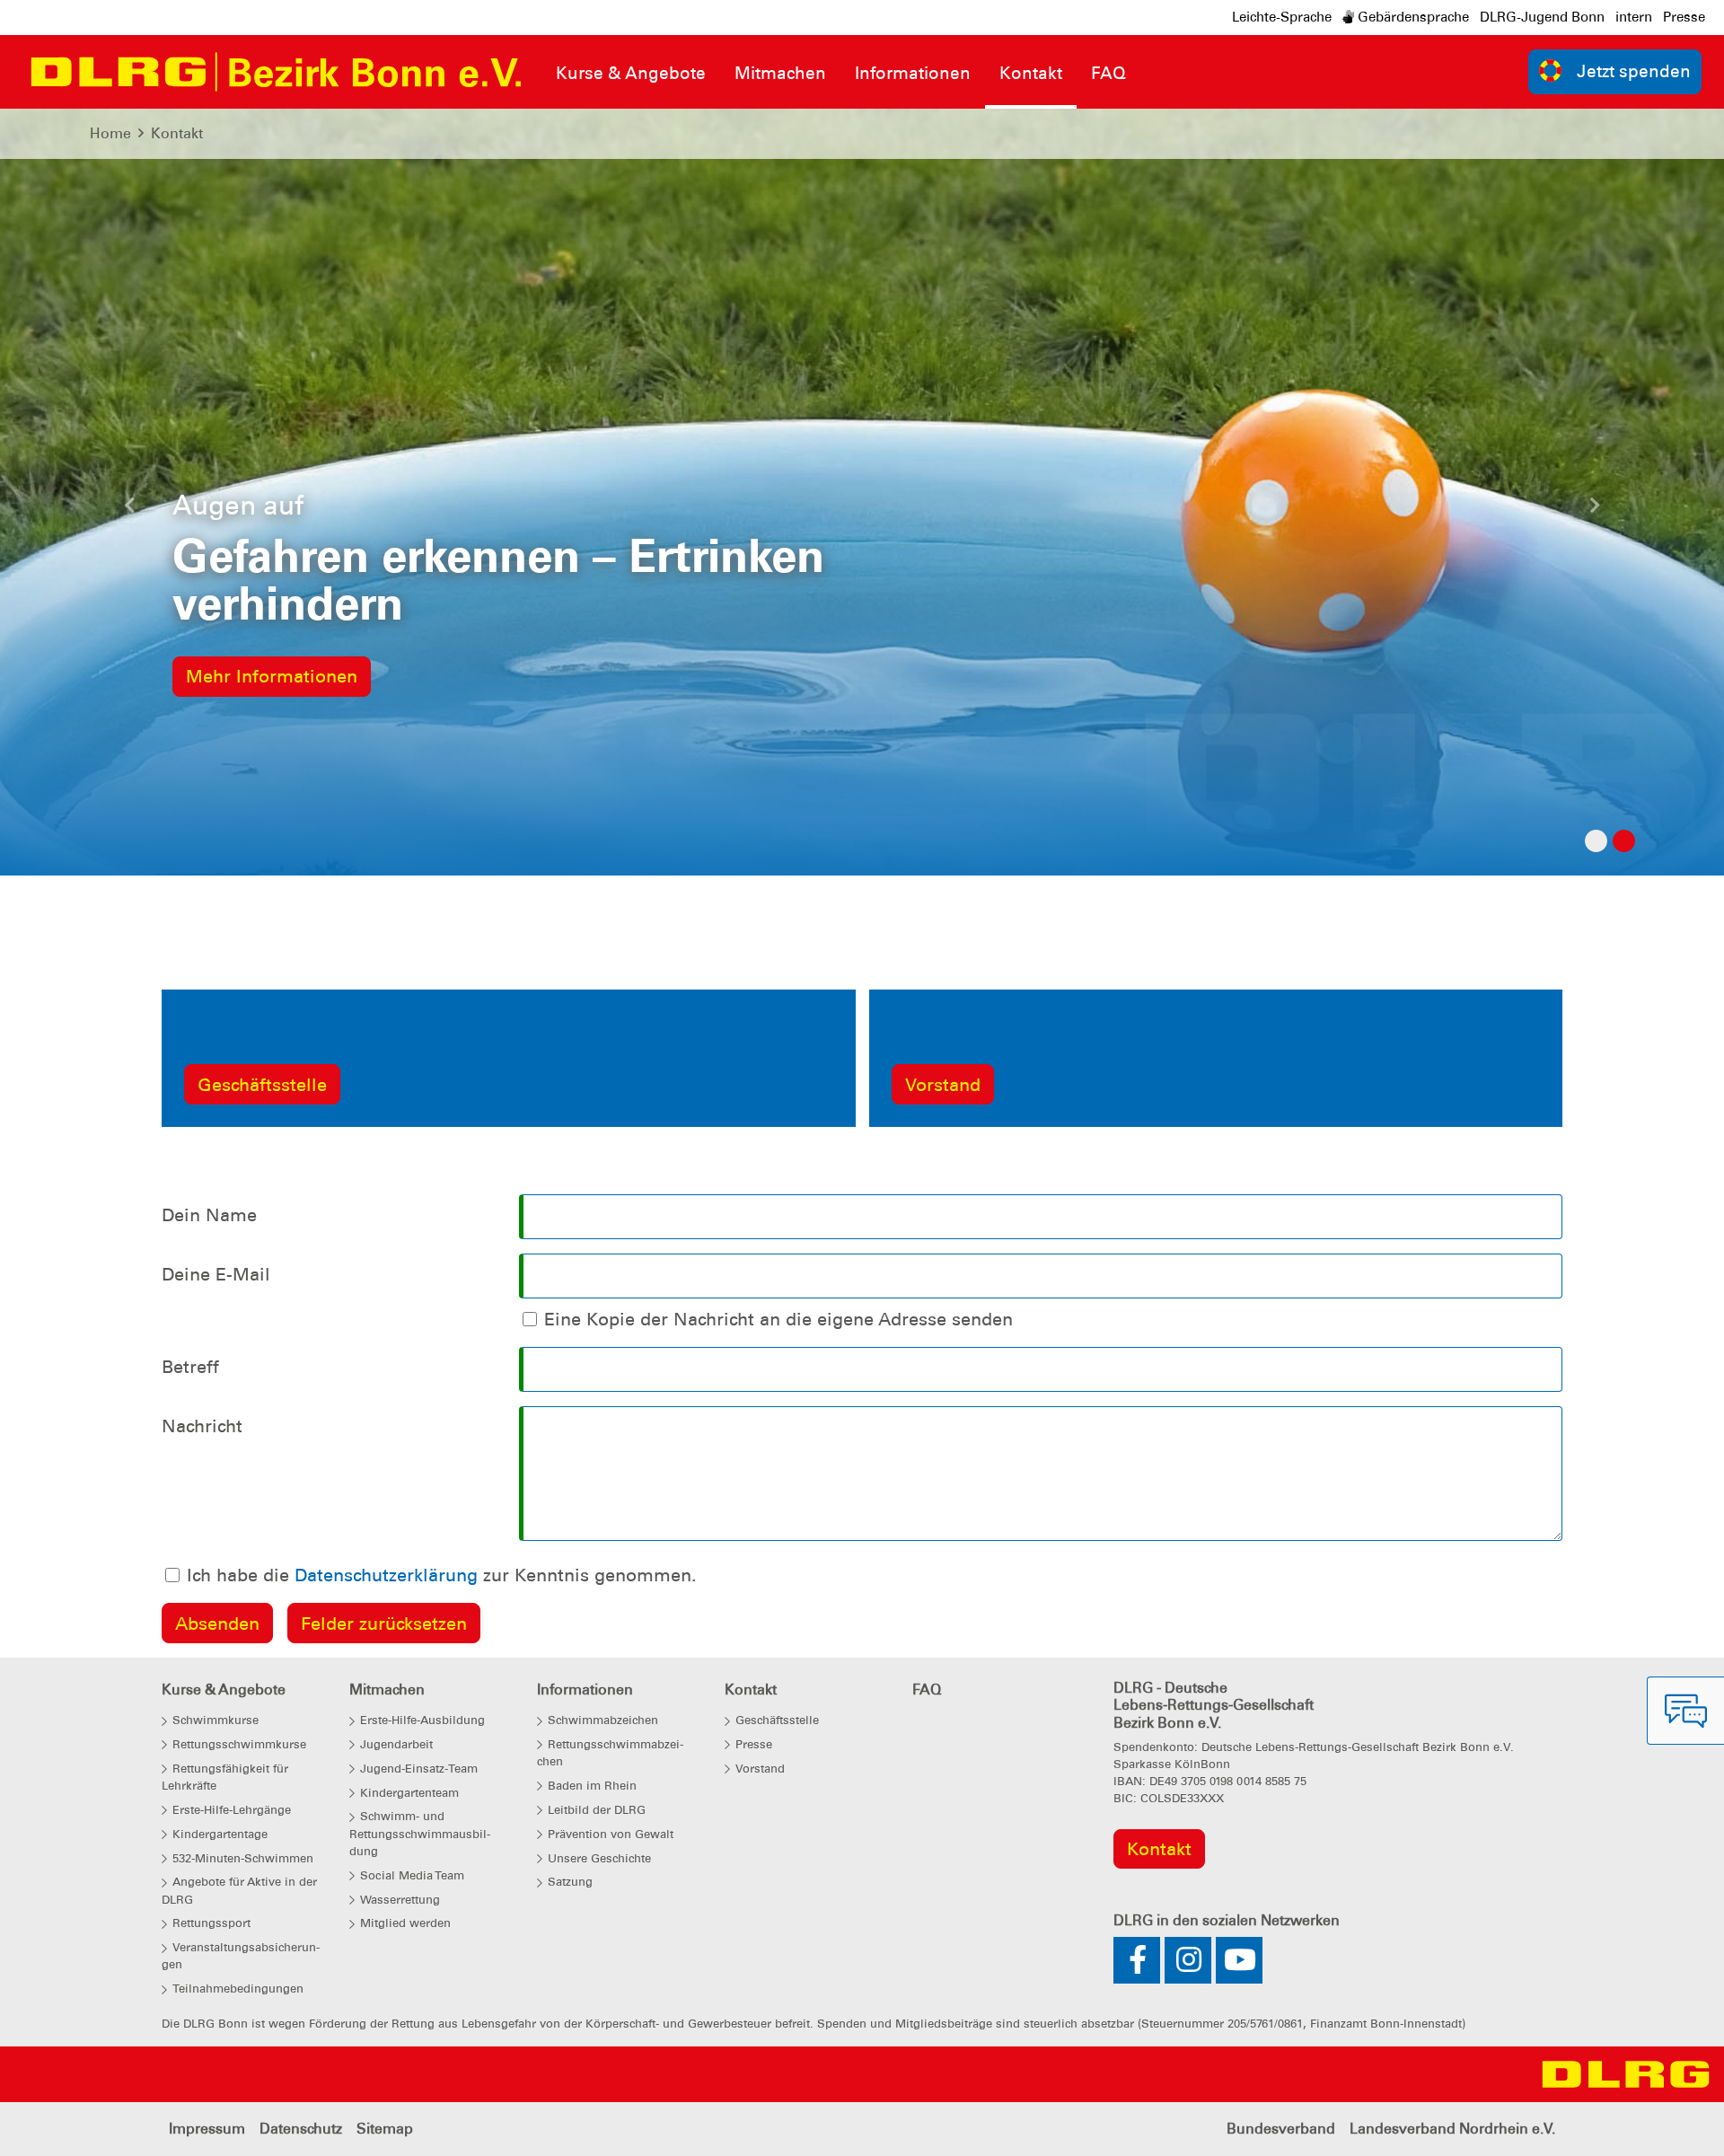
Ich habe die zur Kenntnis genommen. (442, 1575)
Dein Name (209, 1215)
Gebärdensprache (1412, 17)
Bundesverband (1281, 2129)
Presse (1684, 17)
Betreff (190, 1367)
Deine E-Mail (216, 1274)
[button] (129, 510)
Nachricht (202, 1426)
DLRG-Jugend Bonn (1542, 17)
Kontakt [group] (1159, 1849)
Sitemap (385, 2129)
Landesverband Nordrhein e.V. (1452, 2129)
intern (1634, 17)
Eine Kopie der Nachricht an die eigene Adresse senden (778, 1319)
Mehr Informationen (272, 676)
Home (110, 133)
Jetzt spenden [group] (1634, 71)
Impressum (207, 2129)
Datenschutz (301, 2129)
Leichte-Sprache (1282, 17)
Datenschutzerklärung (386, 1575)
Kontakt (177, 133)
